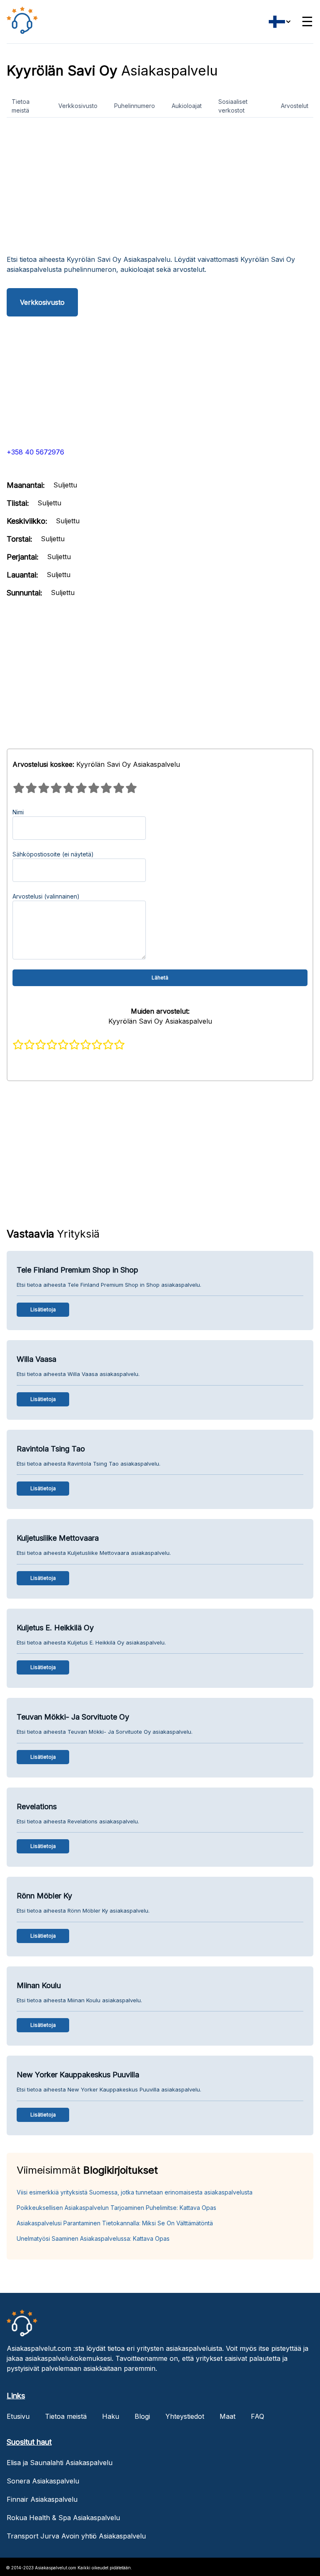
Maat (227, 2416)
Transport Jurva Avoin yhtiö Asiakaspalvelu (76, 2536)
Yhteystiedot (185, 2416)
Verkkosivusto (78, 106)
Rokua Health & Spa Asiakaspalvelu (63, 2518)
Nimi (18, 812)
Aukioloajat (187, 106)
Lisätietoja (43, 1309)
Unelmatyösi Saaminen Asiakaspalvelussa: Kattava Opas (93, 2238)
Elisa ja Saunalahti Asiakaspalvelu (60, 2463)
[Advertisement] (160, 189)
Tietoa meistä (21, 106)
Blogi (142, 2416)
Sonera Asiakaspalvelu (43, 2481)
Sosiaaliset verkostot (233, 106)
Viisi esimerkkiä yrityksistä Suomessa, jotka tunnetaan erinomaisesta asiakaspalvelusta (135, 2192)
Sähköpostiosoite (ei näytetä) (53, 854)
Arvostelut (295, 106)
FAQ (257, 2416)
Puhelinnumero (135, 106)
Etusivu (18, 2416)
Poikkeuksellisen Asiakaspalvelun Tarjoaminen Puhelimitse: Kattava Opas (116, 2208)
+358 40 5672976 (35, 452)
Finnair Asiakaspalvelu (42, 2499)
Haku (111, 2416)
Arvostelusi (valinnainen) (46, 896)
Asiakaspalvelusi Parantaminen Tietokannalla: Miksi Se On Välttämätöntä (115, 2223)
